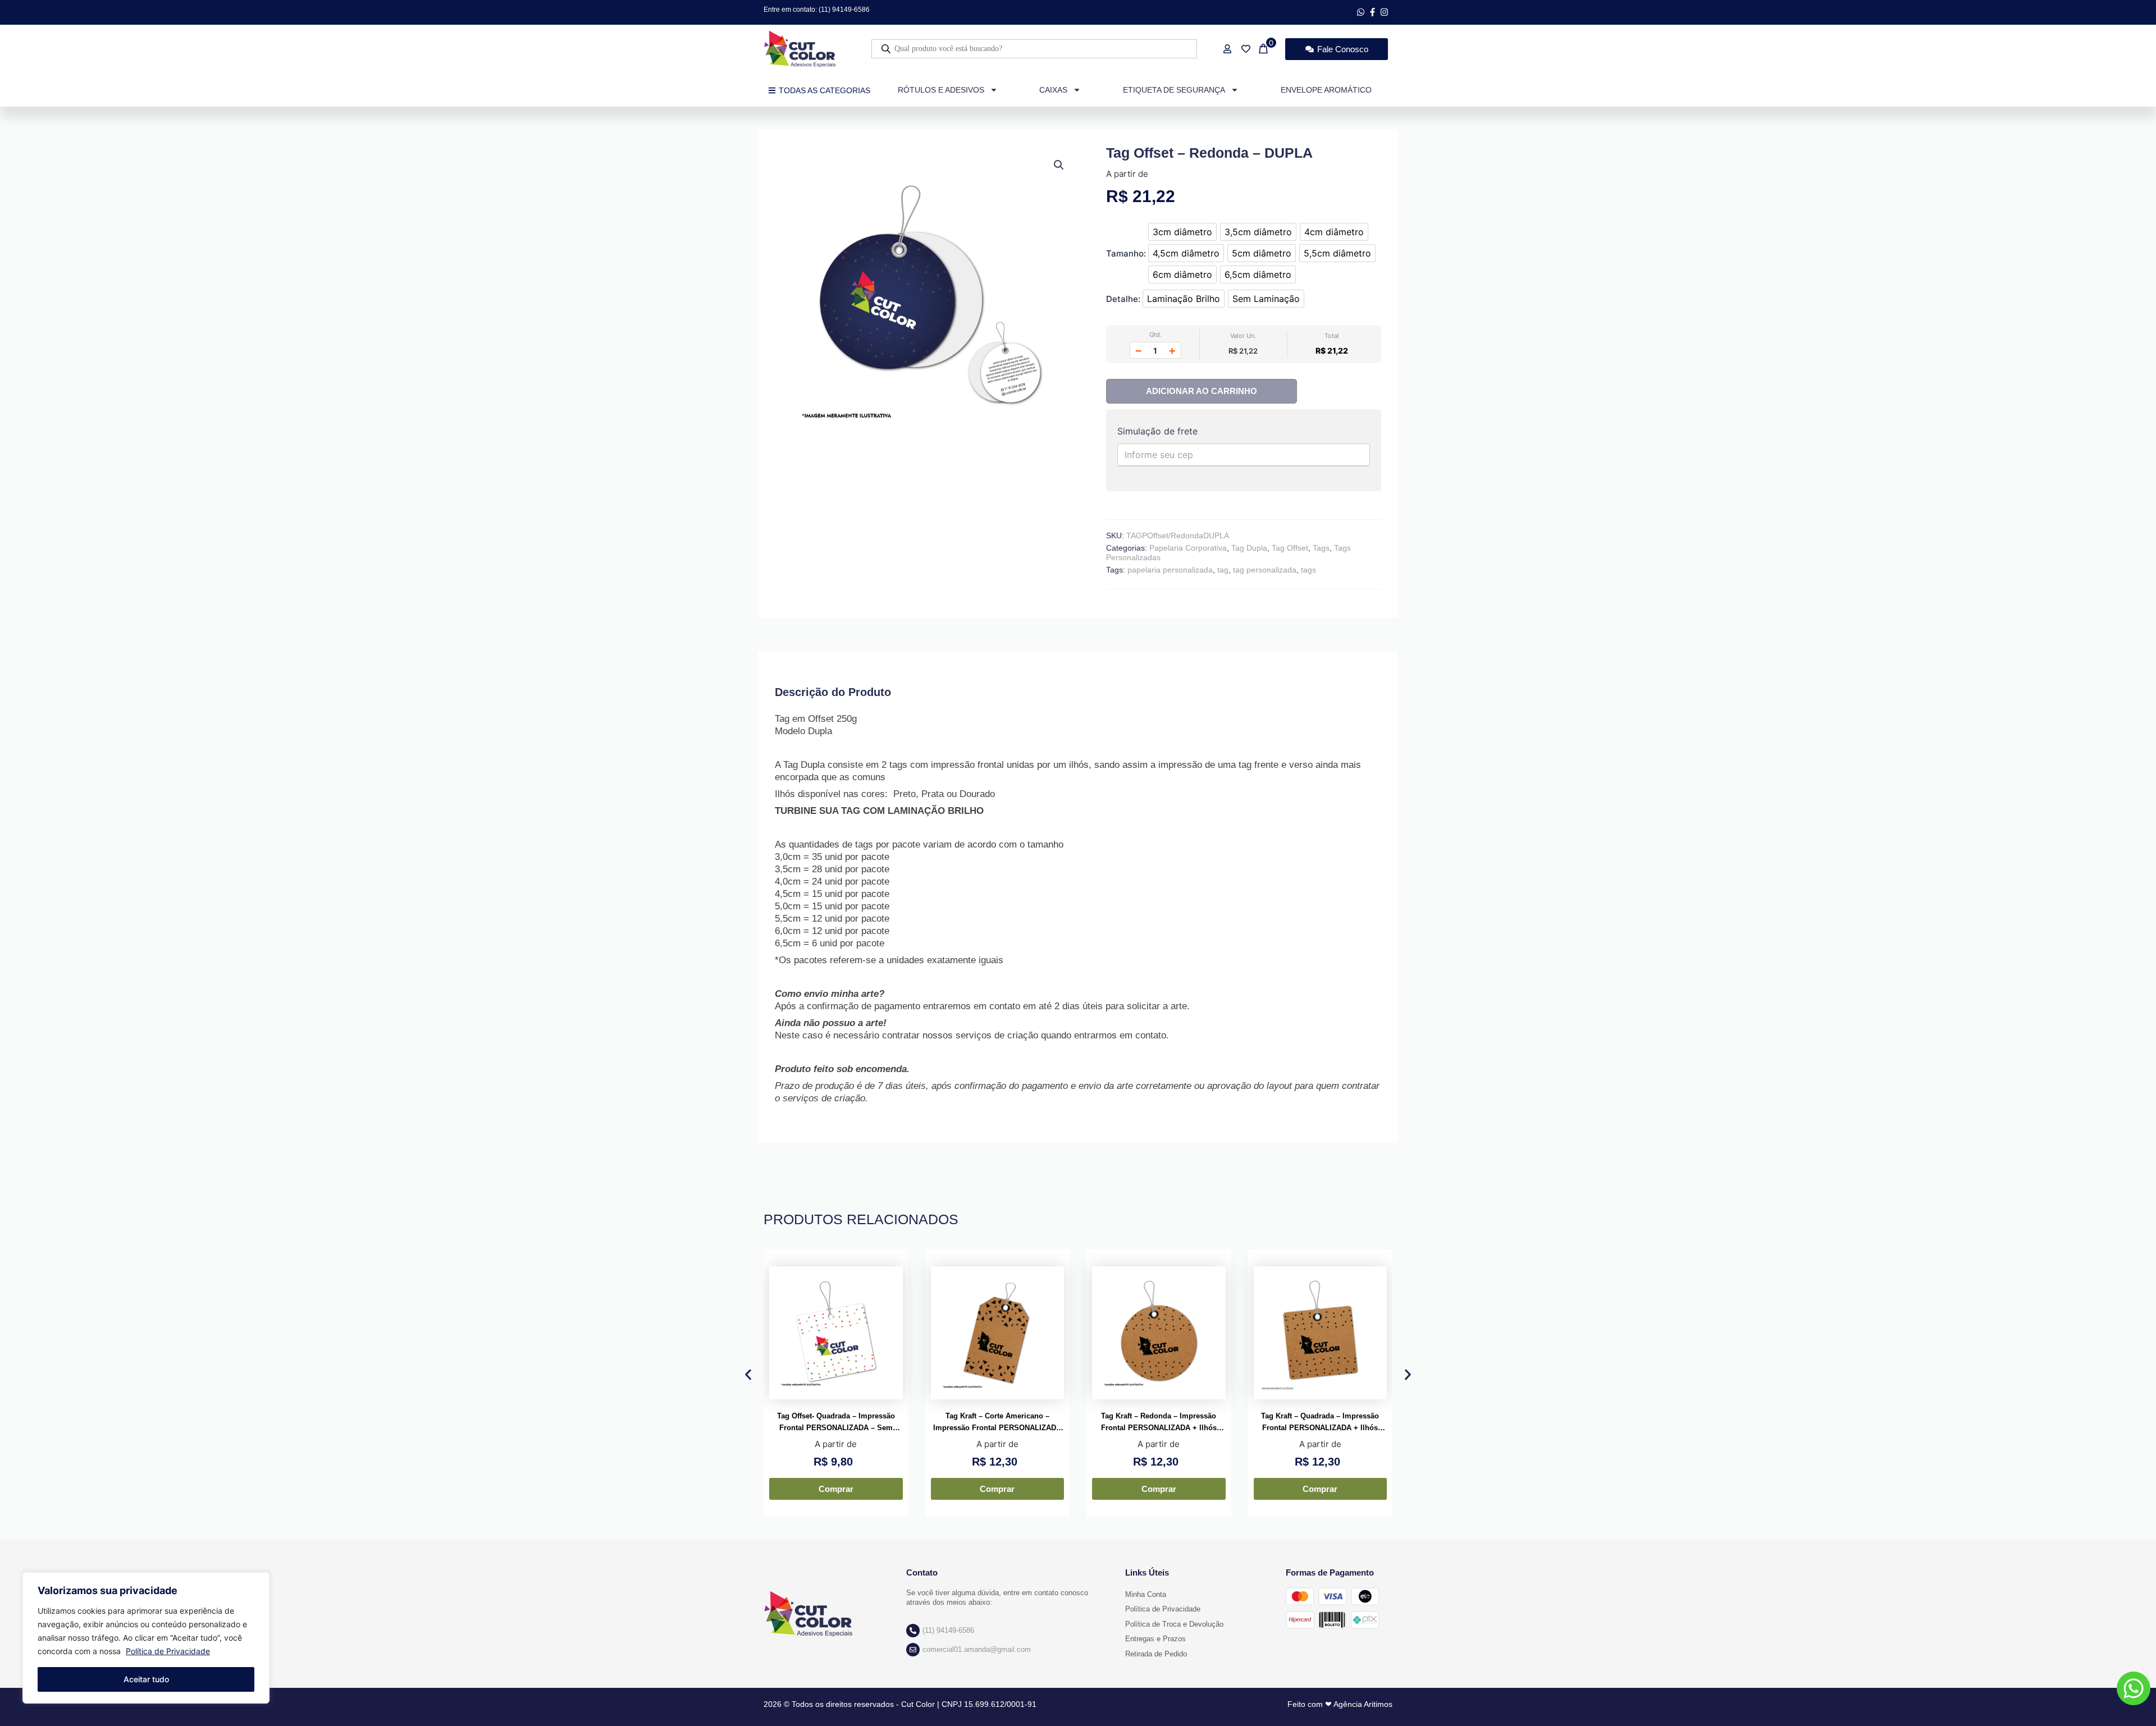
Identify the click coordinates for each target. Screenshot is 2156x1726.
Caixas (1053, 90)
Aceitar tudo (146, 1679)
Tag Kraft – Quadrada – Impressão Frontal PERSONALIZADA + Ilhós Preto (1320, 1423)
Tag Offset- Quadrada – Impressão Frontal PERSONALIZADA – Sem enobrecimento (836, 1423)
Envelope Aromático (1326, 90)
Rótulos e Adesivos (941, 90)
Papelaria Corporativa (1188, 548)
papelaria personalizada (1170, 570)
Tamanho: (1126, 253)
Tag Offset (1290, 548)
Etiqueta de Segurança (1174, 90)
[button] (1059, 165)
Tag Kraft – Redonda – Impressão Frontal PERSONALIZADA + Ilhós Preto (1159, 1423)
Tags (1321, 548)
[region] (146, 1638)
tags (1308, 570)
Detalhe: (1123, 299)
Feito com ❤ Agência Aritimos (1340, 1704)
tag (1223, 570)
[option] (1182, 232)
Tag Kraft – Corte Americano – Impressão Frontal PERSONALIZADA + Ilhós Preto (997, 1423)
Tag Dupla (1249, 548)
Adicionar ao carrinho (1202, 391)
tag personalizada (1265, 570)
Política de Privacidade (168, 1651)
